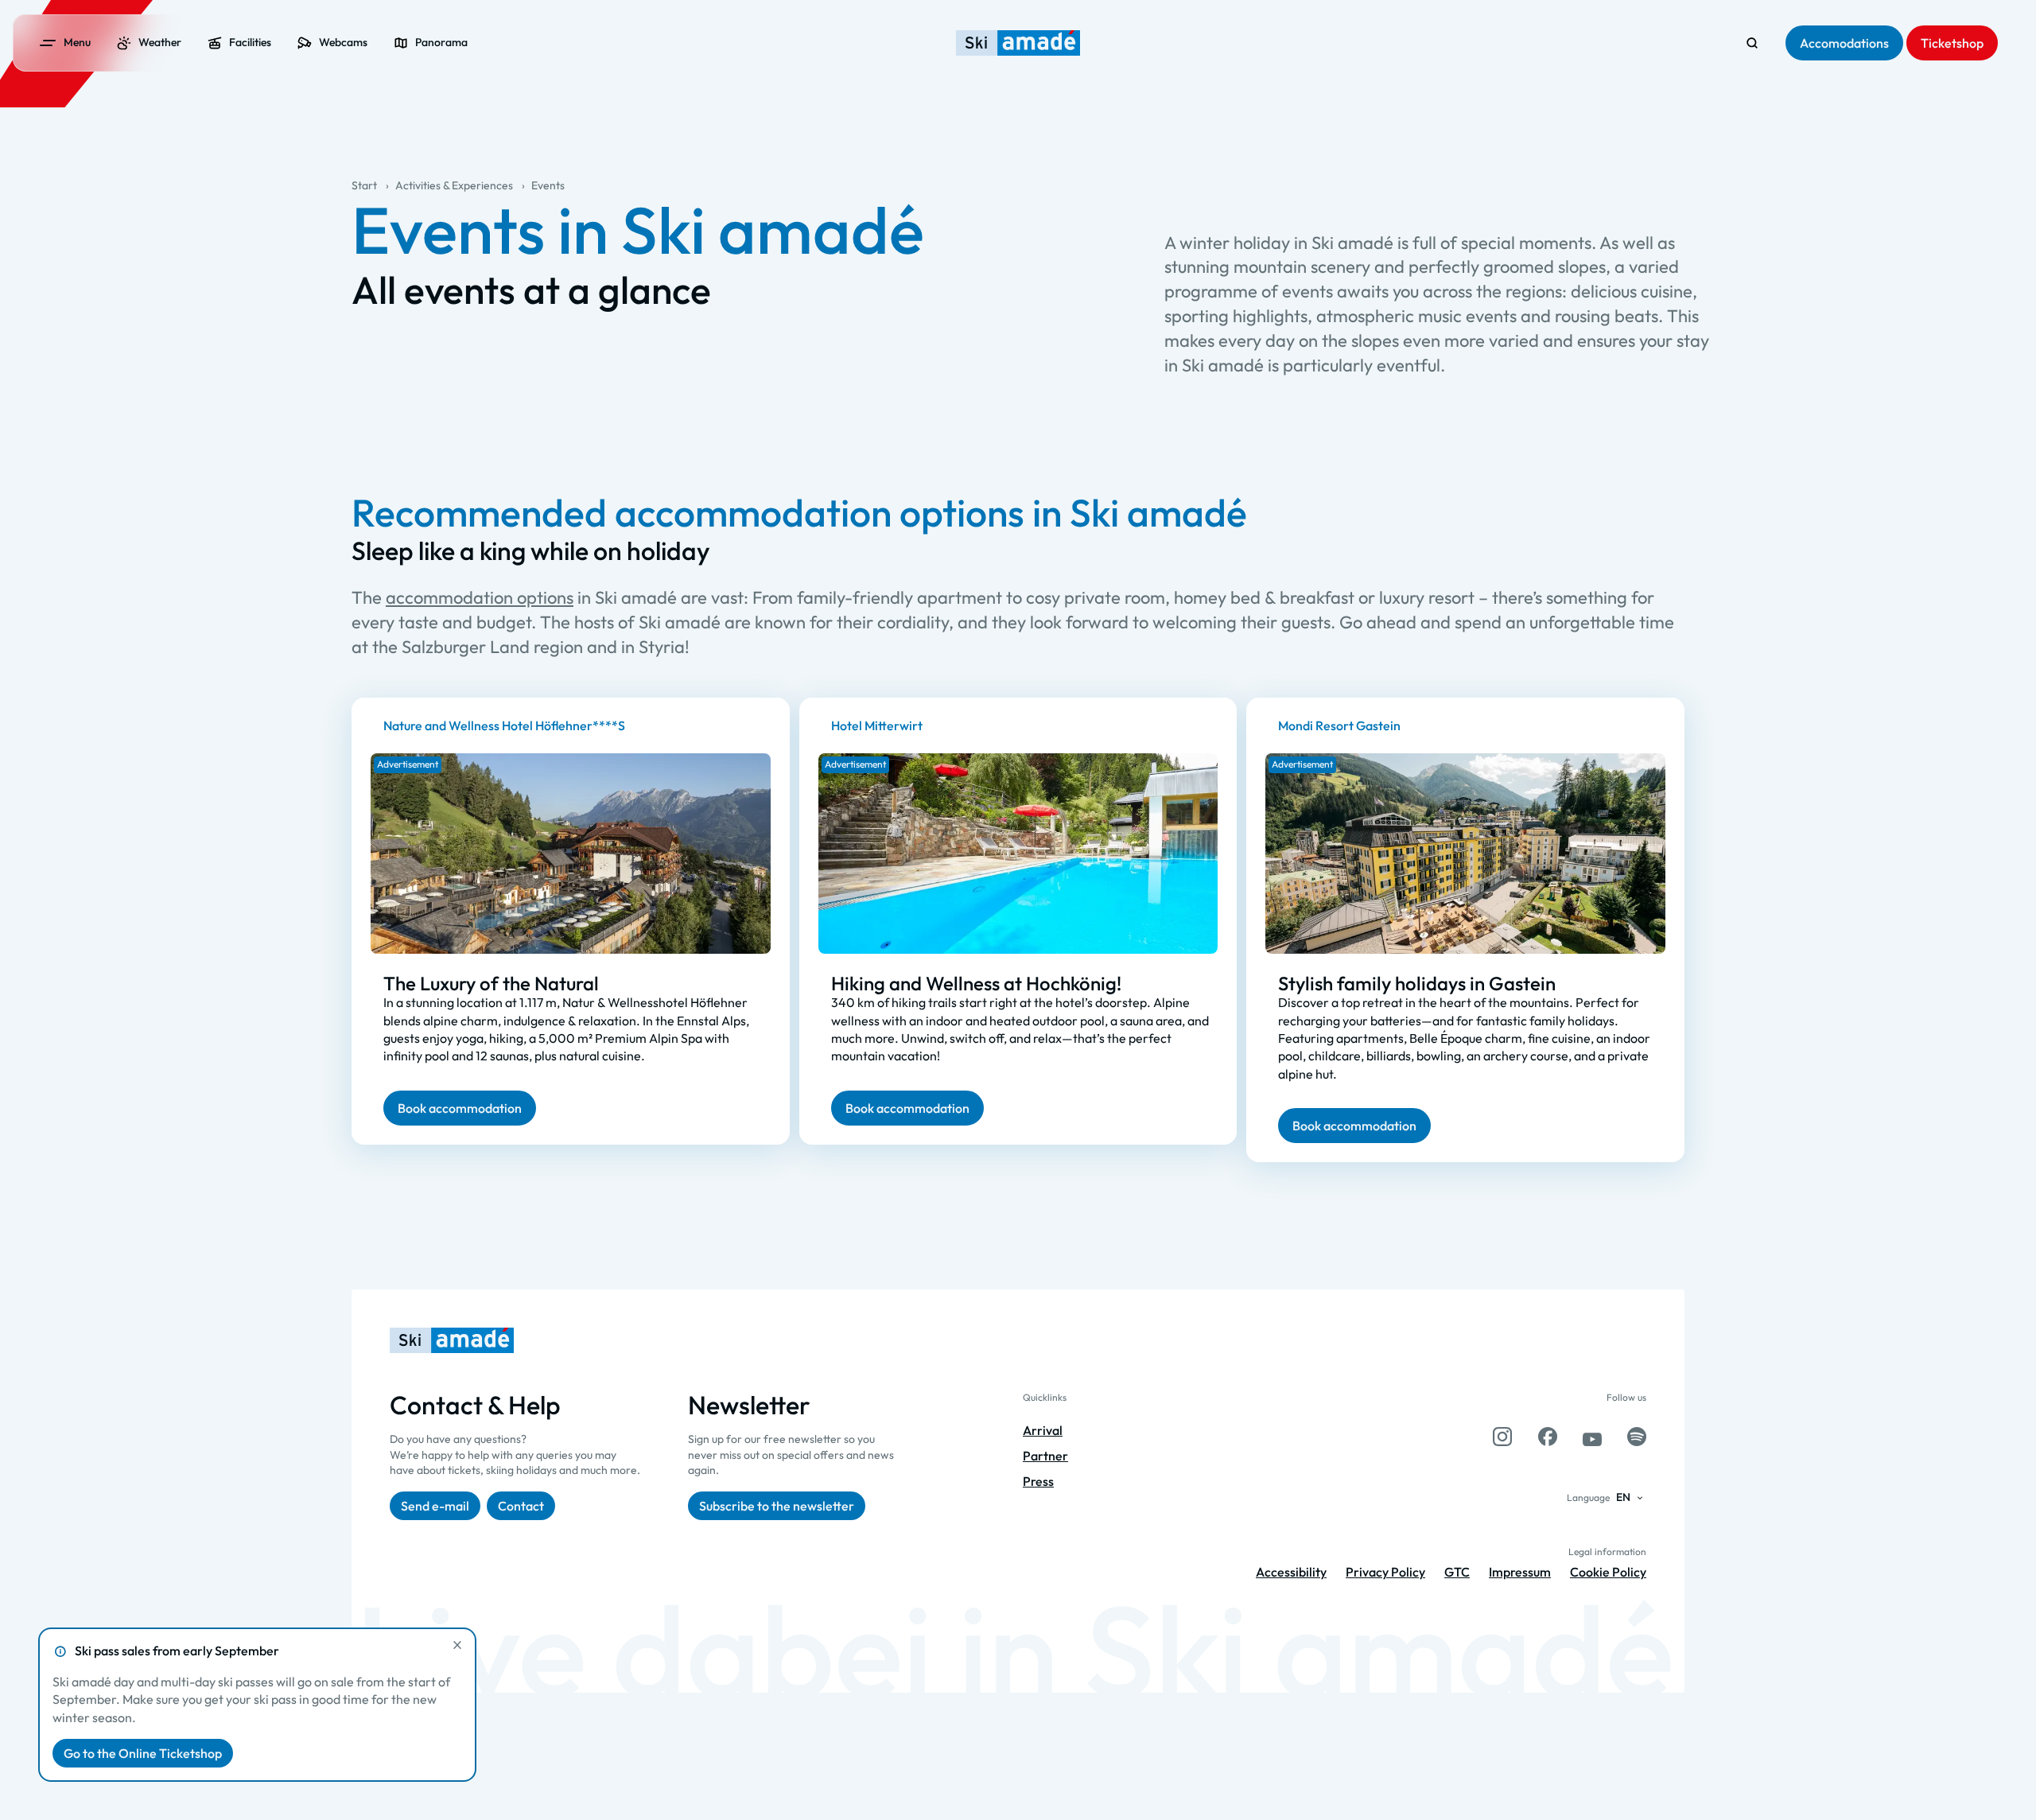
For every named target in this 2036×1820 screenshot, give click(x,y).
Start (364, 185)
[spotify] (1637, 1437)
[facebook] (1548, 1437)
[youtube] (1592, 1437)
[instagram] (1502, 1437)
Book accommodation (460, 1107)
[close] (457, 1645)
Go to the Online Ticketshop (143, 1753)
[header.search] (1752, 43)
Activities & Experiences (454, 185)
